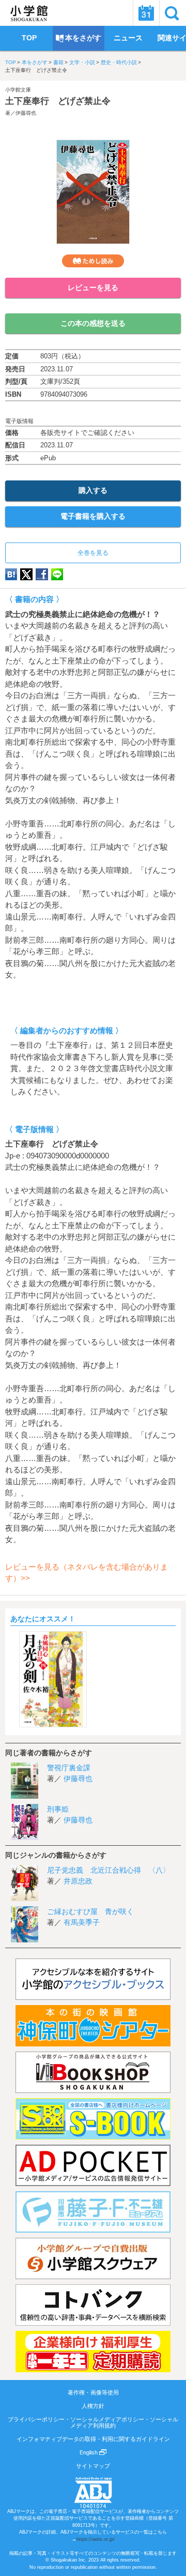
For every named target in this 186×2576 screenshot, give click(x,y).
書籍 (58, 62)
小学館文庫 (18, 90)
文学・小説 (82, 62)
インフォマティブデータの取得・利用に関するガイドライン (93, 2439)
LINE (57, 574)
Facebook (42, 574)
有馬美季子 (82, 1922)
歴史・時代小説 (119, 62)
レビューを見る (93, 288)
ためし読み (93, 261)
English (89, 2452)
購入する (93, 490)
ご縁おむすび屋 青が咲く (90, 1911)
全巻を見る (93, 553)
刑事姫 (58, 1809)
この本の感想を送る (93, 323)
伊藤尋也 (26, 113)
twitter (26, 574)
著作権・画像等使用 (93, 2392)
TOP (11, 62)
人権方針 (93, 2406)
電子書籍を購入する (93, 516)
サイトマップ (93, 2466)
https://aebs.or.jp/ (96, 2539)
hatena (11, 574)
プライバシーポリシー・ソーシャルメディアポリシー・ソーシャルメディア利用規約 (93, 2422)
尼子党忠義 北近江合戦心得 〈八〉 (109, 1870)
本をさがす (35, 62)
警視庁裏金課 (69, 1768)
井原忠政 (78, 1881)
